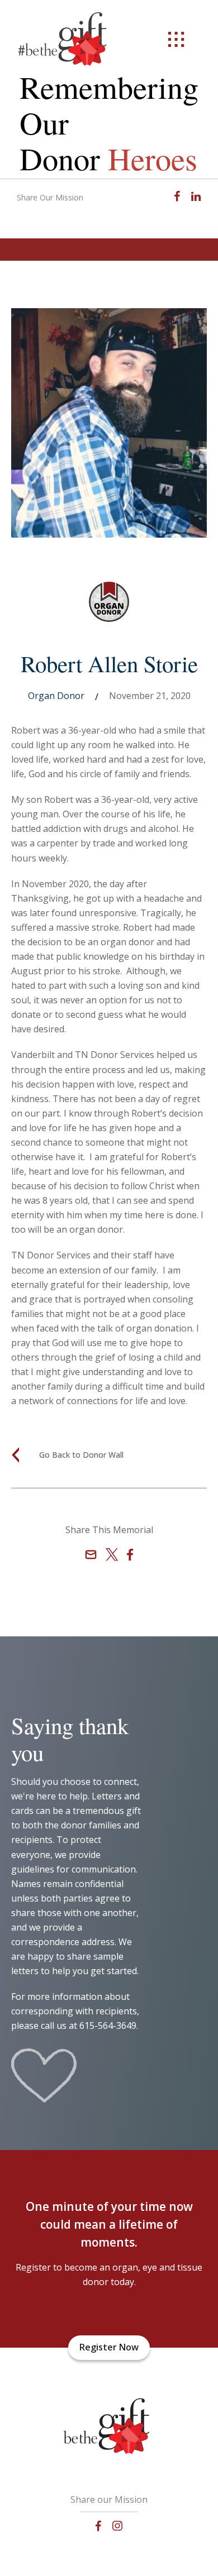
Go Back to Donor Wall (81, 1455)
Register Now (109, 2347)
